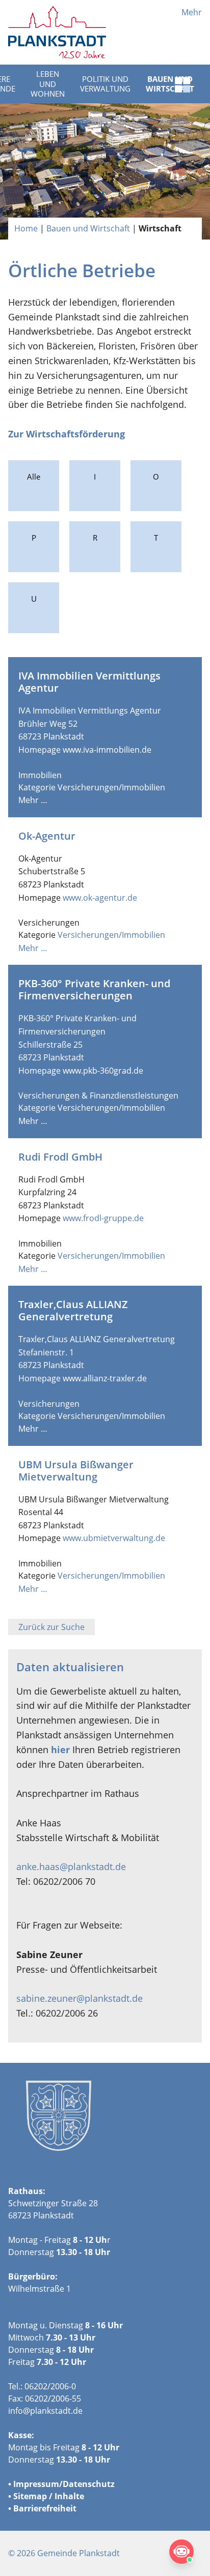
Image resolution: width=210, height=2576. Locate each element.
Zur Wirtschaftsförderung (67, 434)
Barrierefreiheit (45, 2508)
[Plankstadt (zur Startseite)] (57, 32)
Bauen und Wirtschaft (88, 228)
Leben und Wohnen (48, 84)
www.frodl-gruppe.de (103, 1218)
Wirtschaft (160, 228)
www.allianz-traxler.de (105, 1378)
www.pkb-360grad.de (103, 1071)
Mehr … (33, 800)
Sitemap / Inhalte (49, 2496)
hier (60, 1750)
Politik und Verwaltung (105, 84)
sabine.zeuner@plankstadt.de (80, 1998)
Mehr (192, 12)
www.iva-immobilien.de (107, 750)
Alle (34, 477)
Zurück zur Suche (51, 1627)
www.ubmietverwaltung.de (114, 1538)
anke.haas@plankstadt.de (71, 1867)
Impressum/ (38, 2484)
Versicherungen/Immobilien (111, 787)
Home (26, 228)
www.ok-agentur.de (100, 898)
